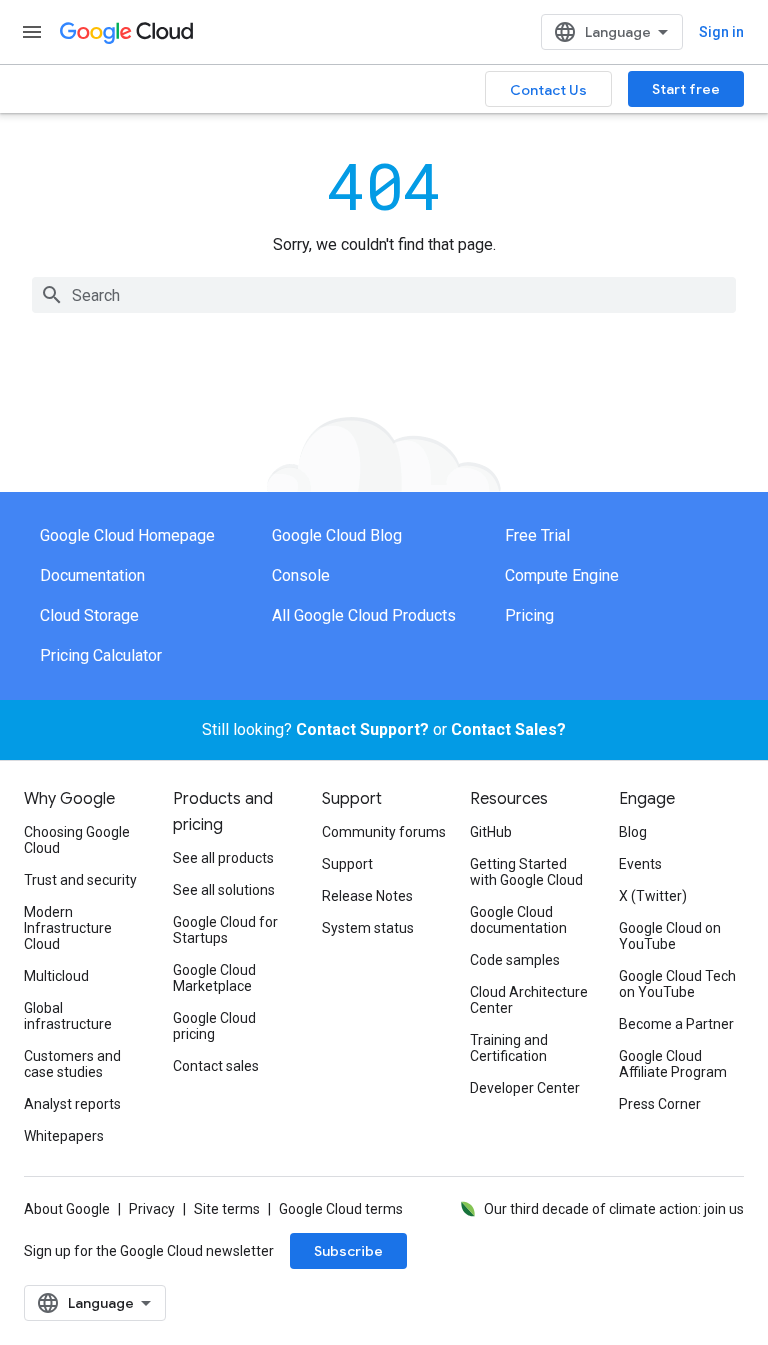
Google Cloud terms (341, 1209)
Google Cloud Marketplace (214, 978)
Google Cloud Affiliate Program (673, 1064)
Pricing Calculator (101, 655)
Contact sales (216, 1066)
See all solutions (224, 890)
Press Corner (660, 1104)
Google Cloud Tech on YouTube (677, 984)
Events (640, 864)
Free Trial (537, 535)
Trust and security (80, 880)
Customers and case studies (72, 1064)
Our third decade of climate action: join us (614, 1209)
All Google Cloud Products (364, 615)
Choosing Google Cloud (77, 840)
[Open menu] (32, 32)
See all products (223, 858)
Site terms (227, 1209)
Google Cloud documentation (518, 920)
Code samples (515, 960)
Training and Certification (509, 1048)
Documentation (92, 575)
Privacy (152, 1209)
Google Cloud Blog (337, 535)
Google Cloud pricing (214, 1026)
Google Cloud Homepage (127, 535)
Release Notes (367, 896)
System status (368, 928)
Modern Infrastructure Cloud (68, 928)
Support (347, 864)
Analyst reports (72, 1104)
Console (301, 575)
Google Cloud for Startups (225, 930)
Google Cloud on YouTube (670, 936)
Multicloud (56, 976)
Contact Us (548, 90)
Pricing (529, 615)
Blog (633, 832)
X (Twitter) (653, 896)
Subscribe (348, 1251)
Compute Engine (562, 575)
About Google (67, 1209)
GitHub (491, 832)
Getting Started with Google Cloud (526, 872)
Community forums (384, 832)
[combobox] (384, 295)
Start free (686, 89)
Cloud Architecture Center (529, 1000)
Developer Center (525, 1088)
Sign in (721, 32)
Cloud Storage (89, 615)
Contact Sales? (508, 729)
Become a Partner (676, 1024)
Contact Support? (362, 729)
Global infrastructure (68, 1016)
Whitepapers (64, 1136)
